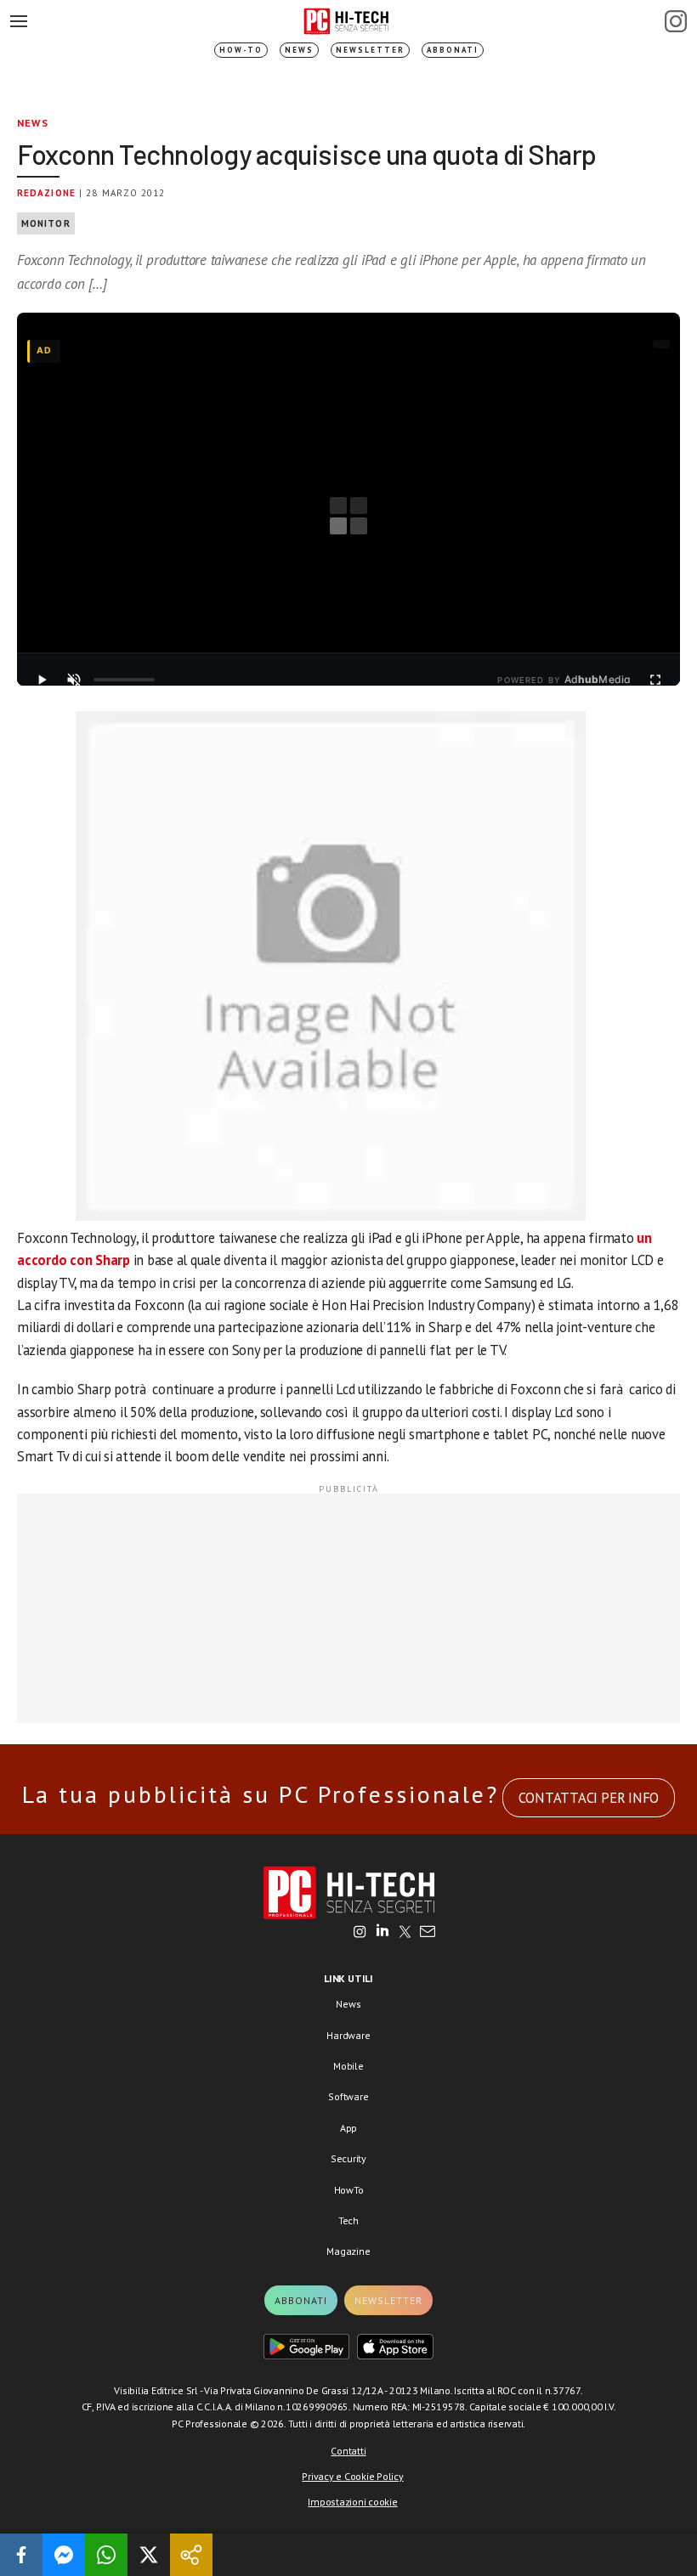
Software (348, 2096)
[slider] (124, 680)
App (348, 2128)
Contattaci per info (589, 1798)
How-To (241, 50)
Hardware (348, 2035)
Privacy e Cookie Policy (352, 2476)
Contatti (348, 2451)
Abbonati (453, 50)
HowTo (349, 2190)
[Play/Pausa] (42, 680)
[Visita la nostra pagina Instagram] (360, 1933)
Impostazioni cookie (352, 2502)
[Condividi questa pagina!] (191, 2555)
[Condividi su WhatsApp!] (106, 2555)
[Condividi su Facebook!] (21, 2555)
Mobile (348, 2066)
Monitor (46, 223)
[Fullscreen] (655, 680)
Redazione (46, 193)
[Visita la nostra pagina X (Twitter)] (405, 1933)
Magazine (348, 2251)
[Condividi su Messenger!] (64, 2555)
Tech (348, 2220)
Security (348, 2158)
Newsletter (370, 50)
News (299, 50)
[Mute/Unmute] (74, 680)
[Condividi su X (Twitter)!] (149, 2555)
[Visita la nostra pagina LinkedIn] (382, 1933)
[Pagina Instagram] (676, 21)
